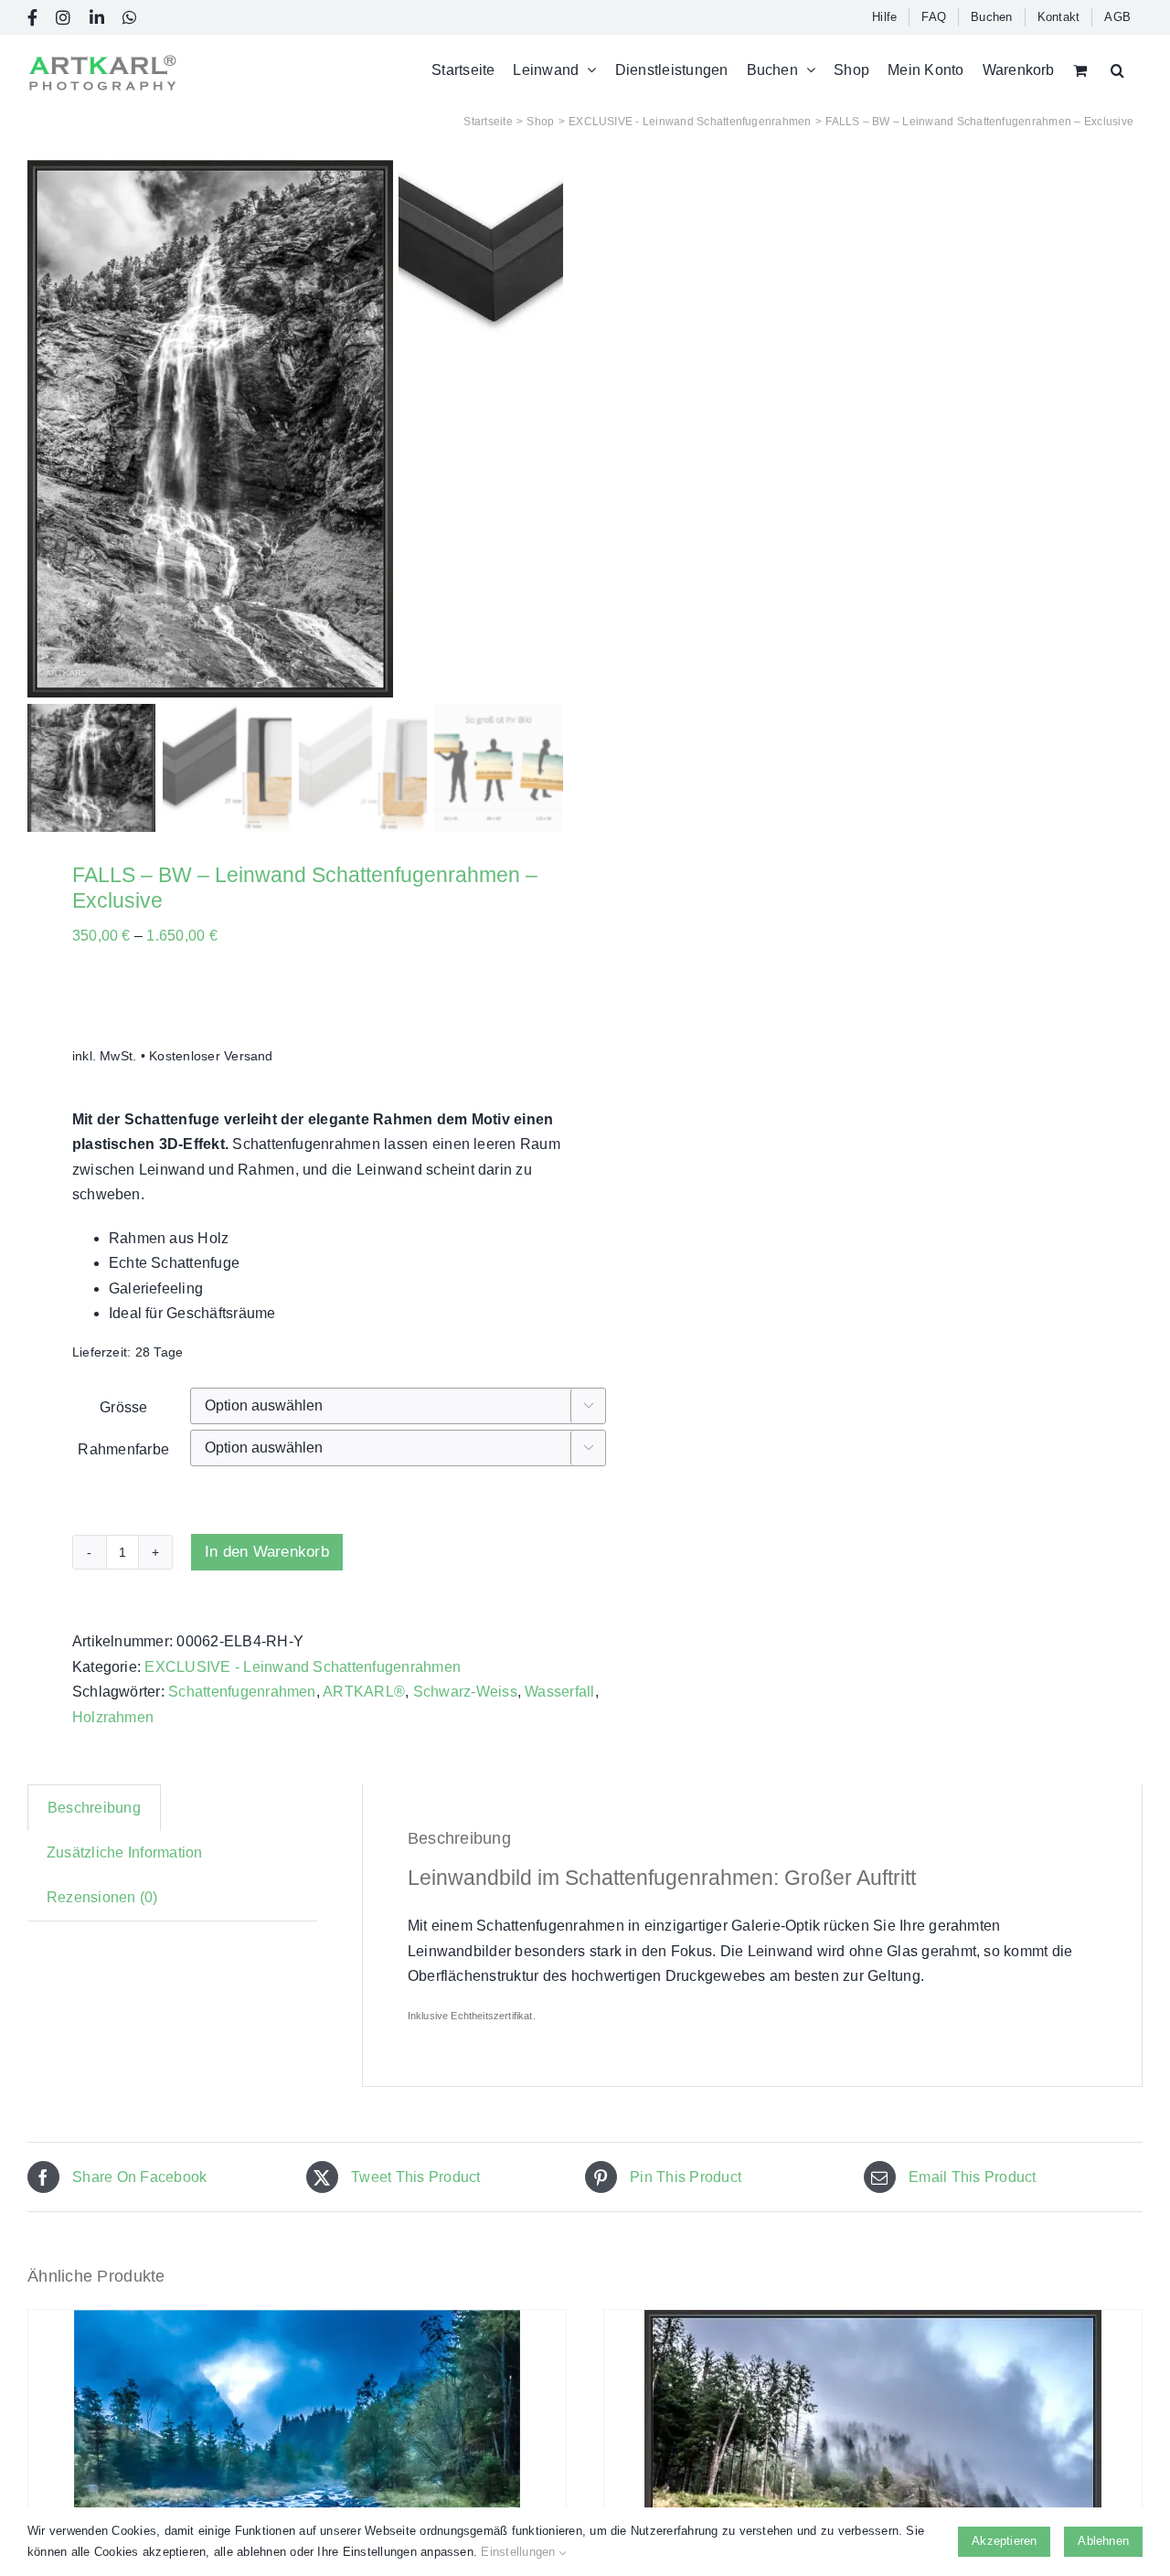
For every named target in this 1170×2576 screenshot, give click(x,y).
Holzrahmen (113, 1717)
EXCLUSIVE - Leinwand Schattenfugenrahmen (303, 1667)
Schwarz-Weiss (465, 1692)
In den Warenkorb (267, 1552)
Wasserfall (559, 1692)
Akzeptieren (1004, 2541)
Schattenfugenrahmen (242, 1692)
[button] (1117, 70)
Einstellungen (520, 2552)
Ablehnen (1103, 2541)
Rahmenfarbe (123, 1449)
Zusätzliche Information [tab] (125, 1852)
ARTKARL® (364, 1692)
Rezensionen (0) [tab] (102, 1897)
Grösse (123, 1407)
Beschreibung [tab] (94, 1808)
